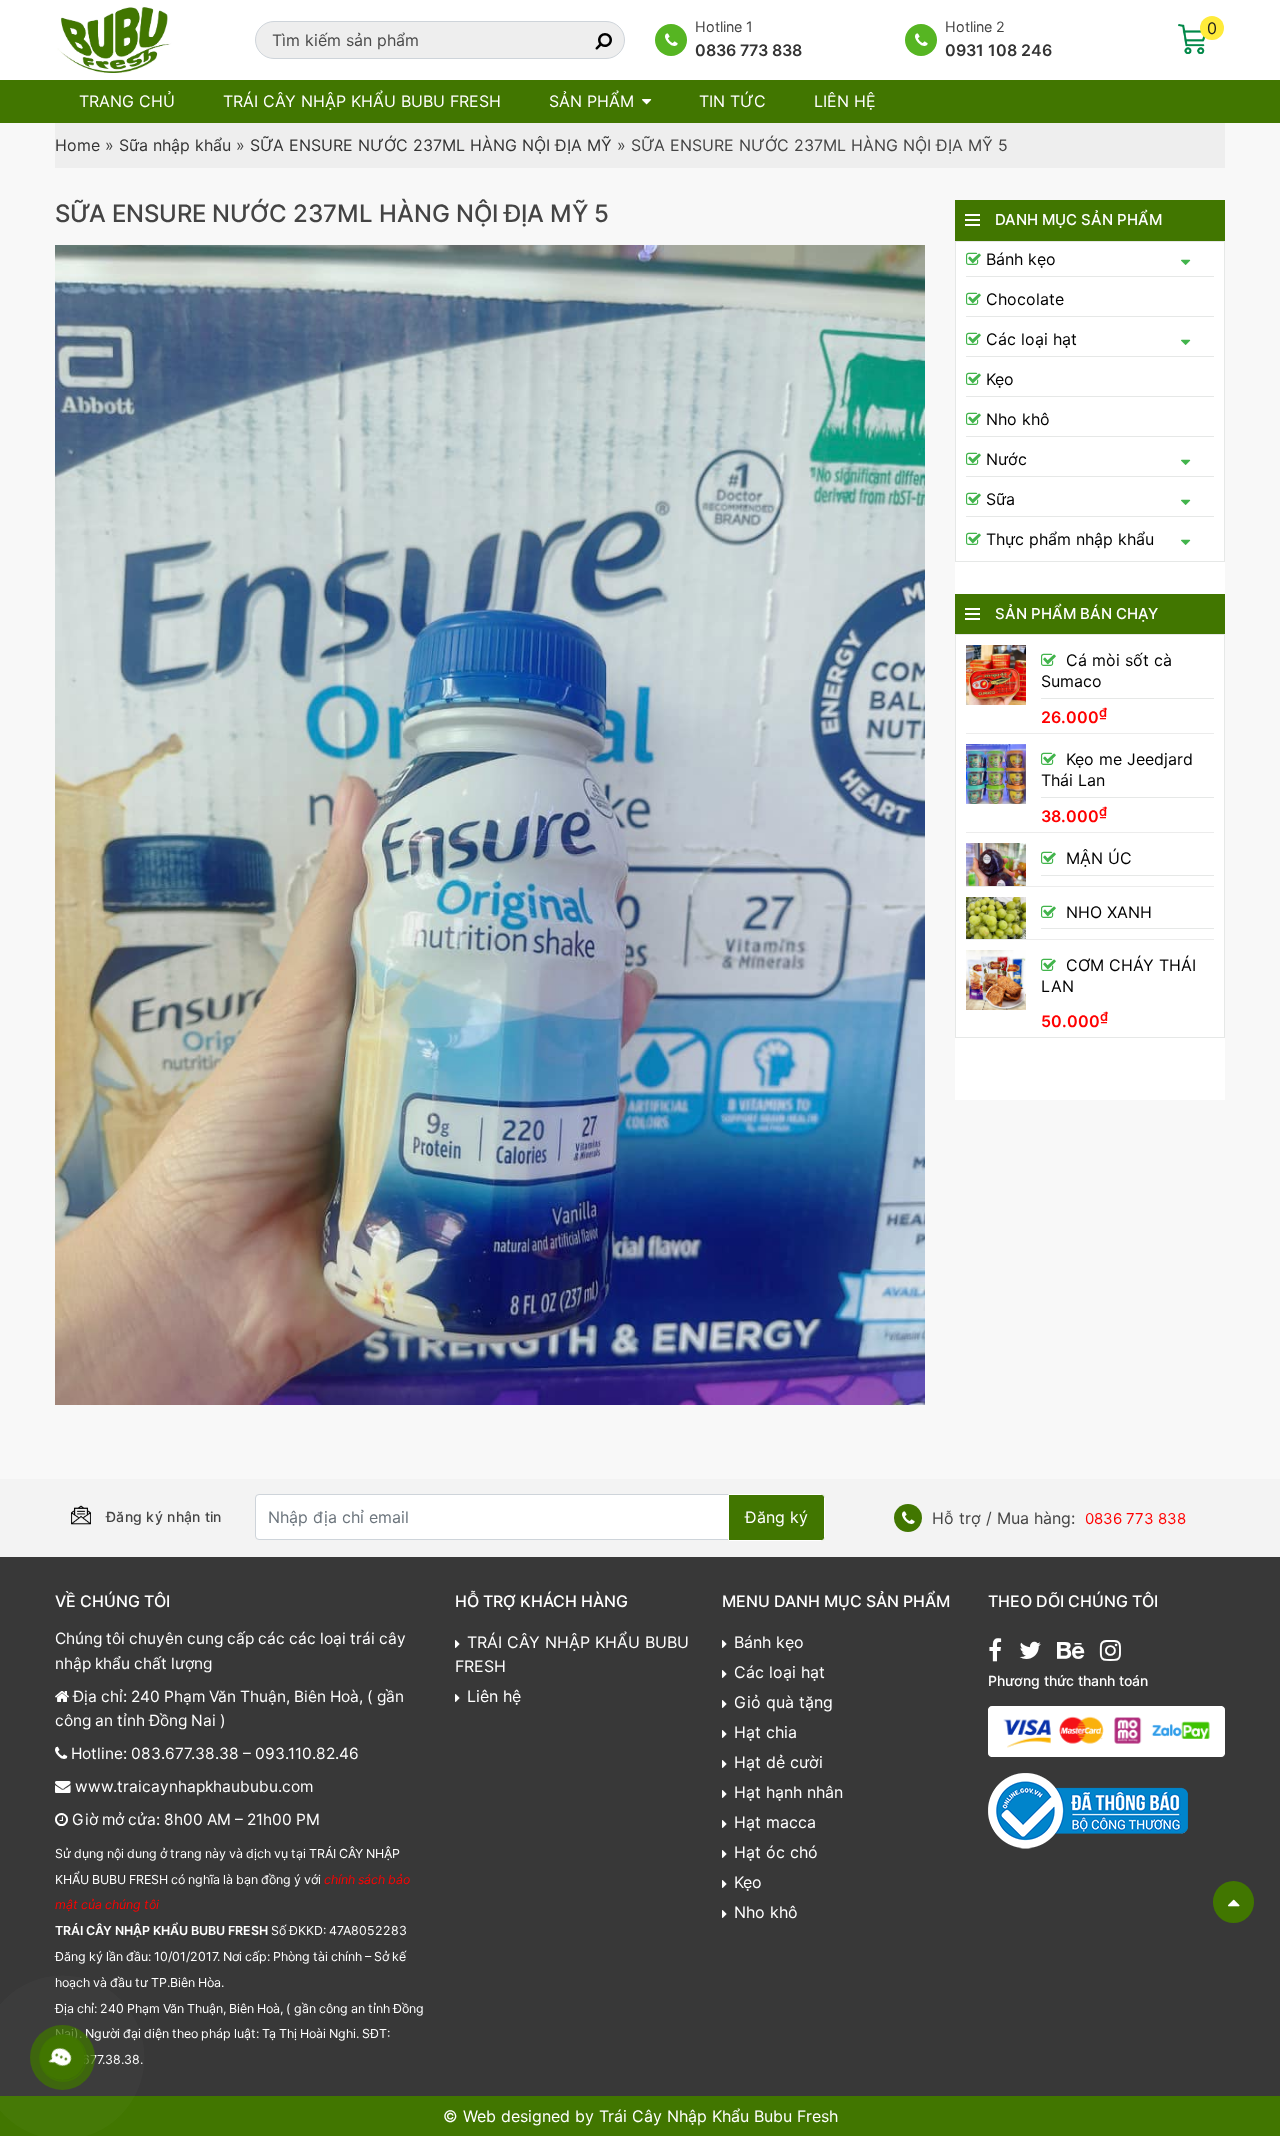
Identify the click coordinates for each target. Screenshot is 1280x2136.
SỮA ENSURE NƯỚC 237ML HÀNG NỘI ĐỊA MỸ (431, 145)
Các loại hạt (1031, 339)
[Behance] (1070, 1653)
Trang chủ (127, 101)
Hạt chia (765, 1732)
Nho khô (1018, 419)
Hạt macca (775, 1822)
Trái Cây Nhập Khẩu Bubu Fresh (718, 2116)
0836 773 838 (748, 50)
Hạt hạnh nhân (788, 1792)
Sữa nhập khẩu (175, 145)
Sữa (1000, 499)
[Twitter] (1030, 1653)
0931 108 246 (998, 50)
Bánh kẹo (1021, 259)
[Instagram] (1110, 1653)
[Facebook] (995, 1653)
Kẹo (1000, 379)
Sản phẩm (591, 101)
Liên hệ (845, 101)
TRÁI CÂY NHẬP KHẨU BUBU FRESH (362, 101)
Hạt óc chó (776, 1852)
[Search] (586, 40)
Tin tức (732, 101)
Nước (1006, 459)
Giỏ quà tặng (783, 1702)
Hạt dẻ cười (778, 1762)
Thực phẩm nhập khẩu (1070, 539)
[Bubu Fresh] (115, 38)
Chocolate (1025, 299)
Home (77, 145)
